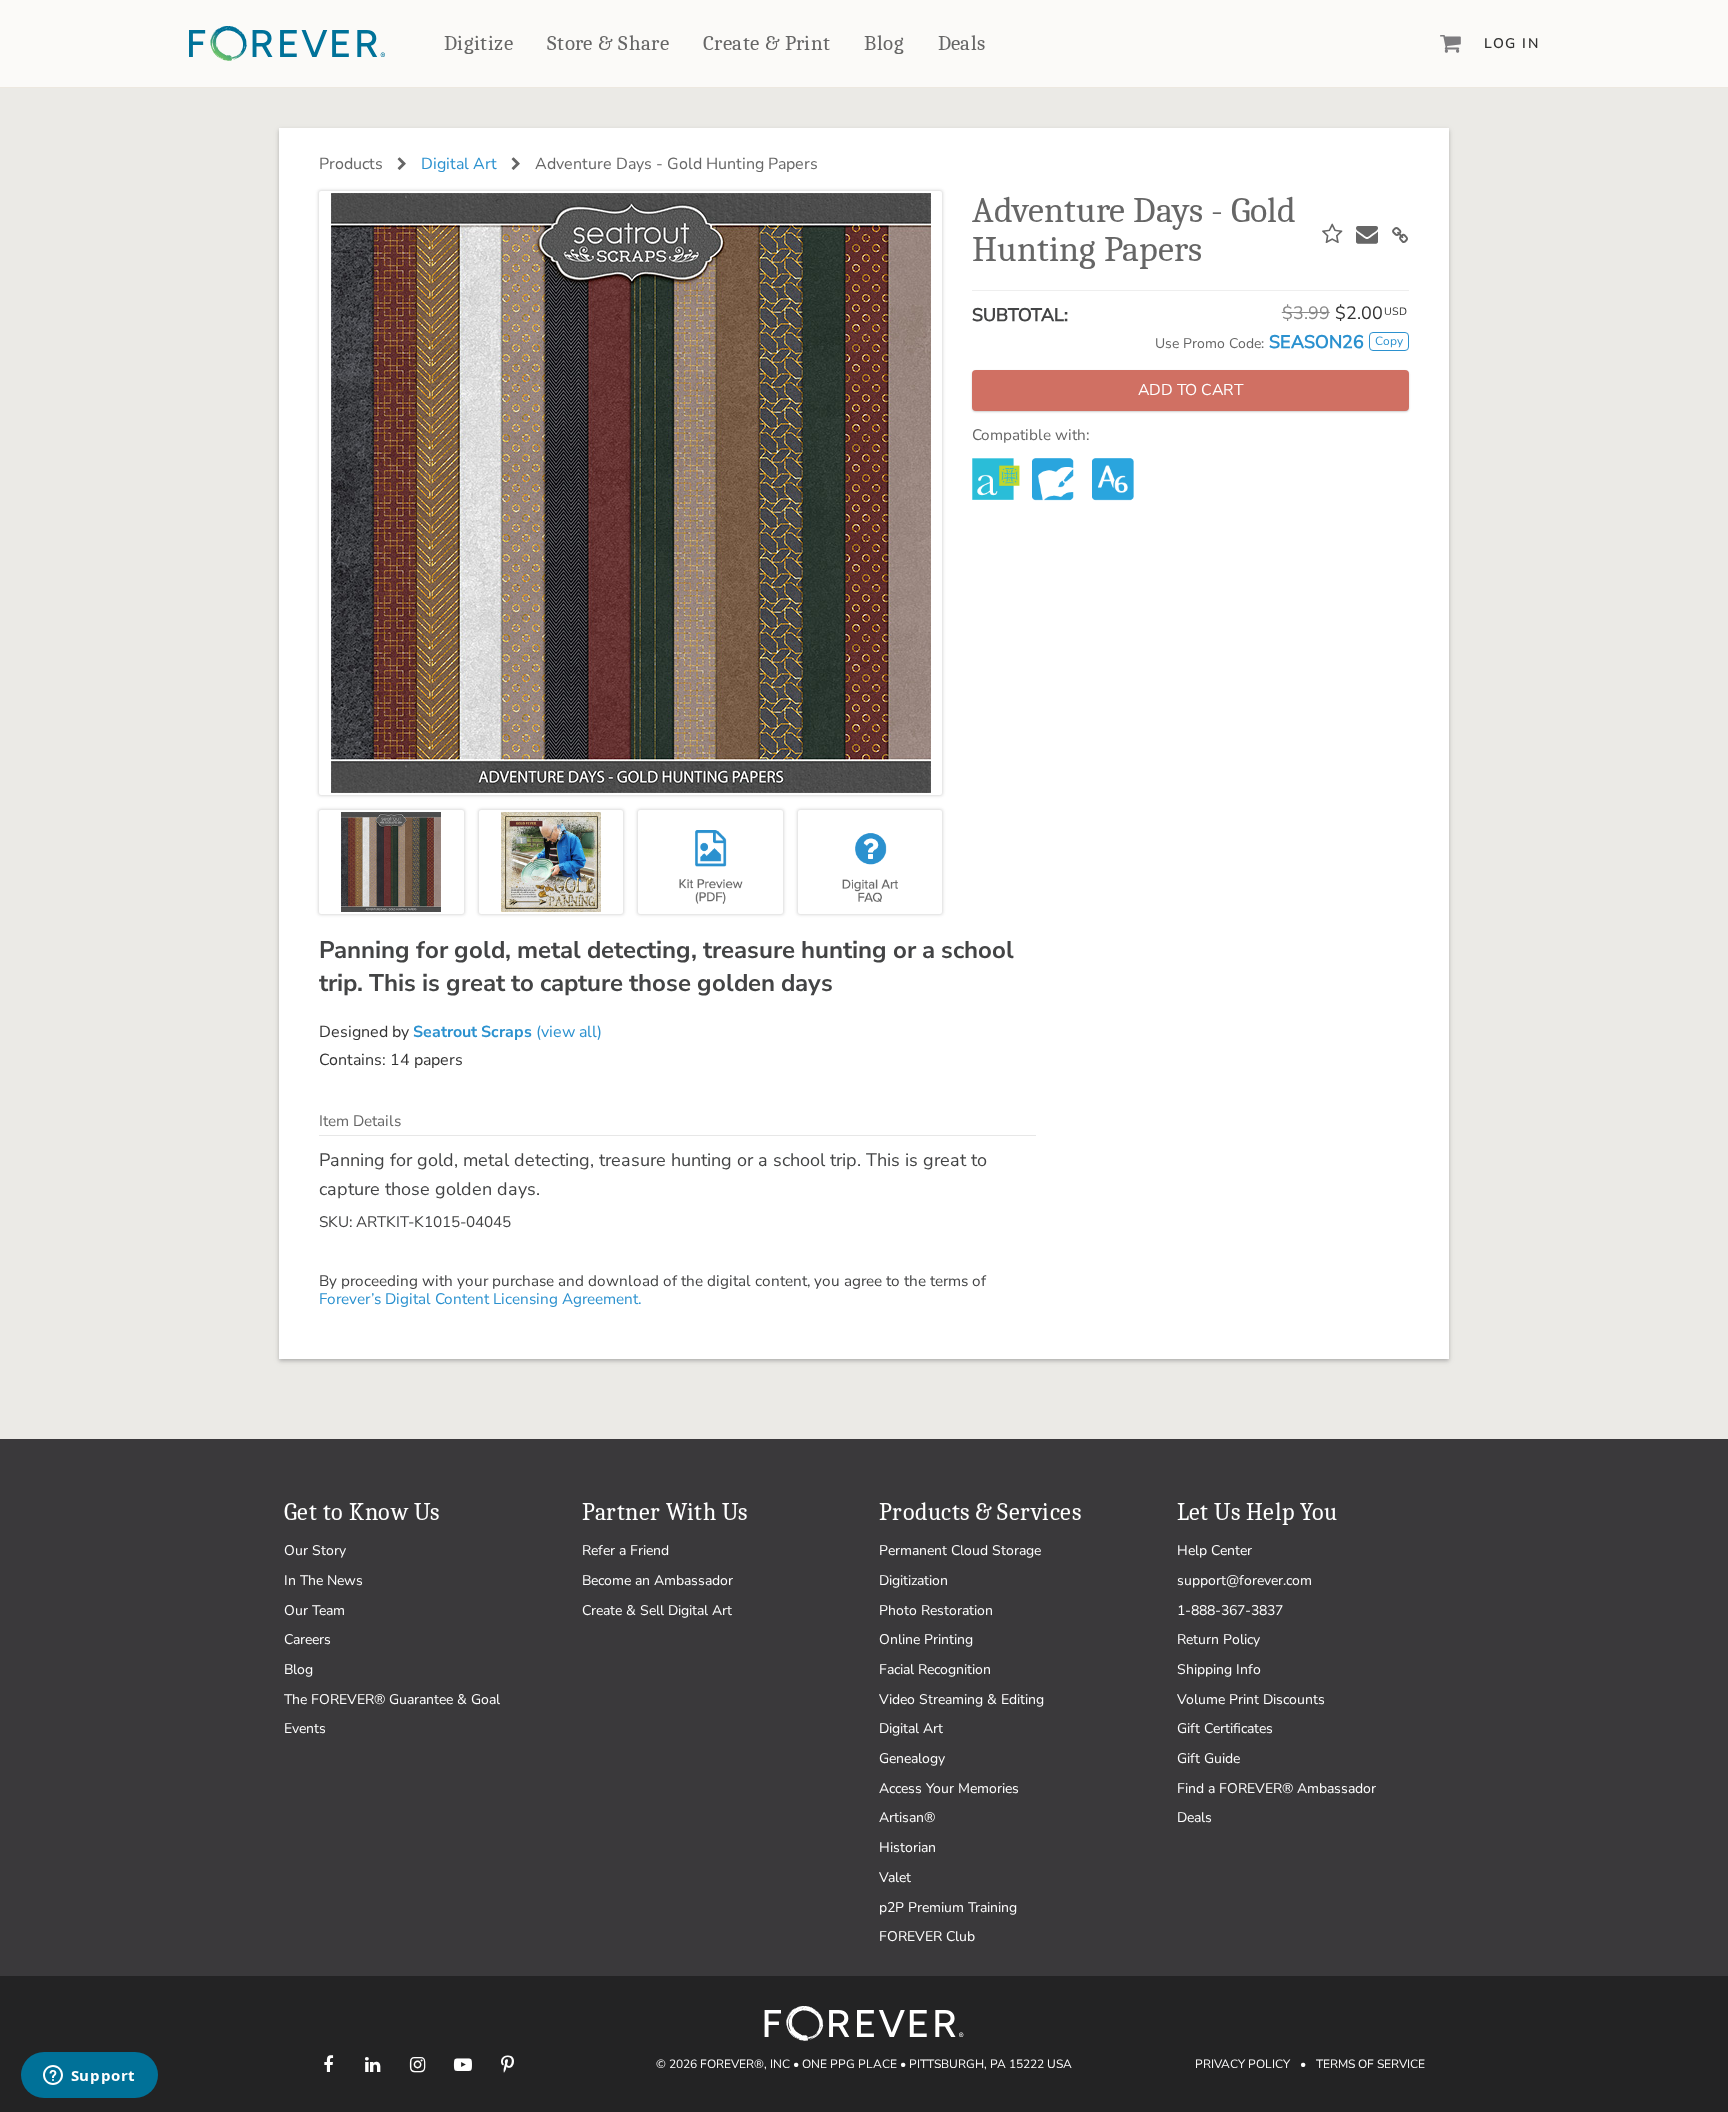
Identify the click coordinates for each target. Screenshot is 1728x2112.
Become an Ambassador (657, 1580)
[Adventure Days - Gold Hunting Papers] (391, 862)
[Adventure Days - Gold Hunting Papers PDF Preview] (710, 862)
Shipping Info (1219, 1669)
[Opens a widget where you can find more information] (89, 2077)
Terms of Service (1370, 2064)
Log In (1511, 43)
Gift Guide (1208, 1758)
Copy (1389, 341)
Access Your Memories (949, 1788)
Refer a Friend (625, 1550)
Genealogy (912, 1758)
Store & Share (608, 43)
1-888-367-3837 (1230, 1610)
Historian (907, 1847)
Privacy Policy (1242, 2064)
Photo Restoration (936, 1610)
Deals (962, 43)
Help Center (1214, 1550)
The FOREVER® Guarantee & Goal (392, 1699)
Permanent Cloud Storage (960, 1550)
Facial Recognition (935, 1669)
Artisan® (907, 1817)
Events (305, 1728)
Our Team (314, 1610)
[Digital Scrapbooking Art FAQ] (870, 862)
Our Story (315, 1550)
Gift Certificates (1225, 1728)
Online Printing (926, 1639)
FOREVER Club (927, 1936)
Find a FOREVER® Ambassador (1276, 1788)
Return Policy (1218, 1639)
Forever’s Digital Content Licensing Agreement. (480, 1299)
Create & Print (767, 43)
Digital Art (459, 164)
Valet (895, 1877)
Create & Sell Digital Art (657, 1610)
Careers (307, 1639)
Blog (884, 43)
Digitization (913, 1580)
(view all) (507, 1032)
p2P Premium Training (948, 1907)
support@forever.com (1244, 1580)
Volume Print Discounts (1251, 1699)
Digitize (478, 43)
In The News (323, 1580)
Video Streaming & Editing (961, 1699)
